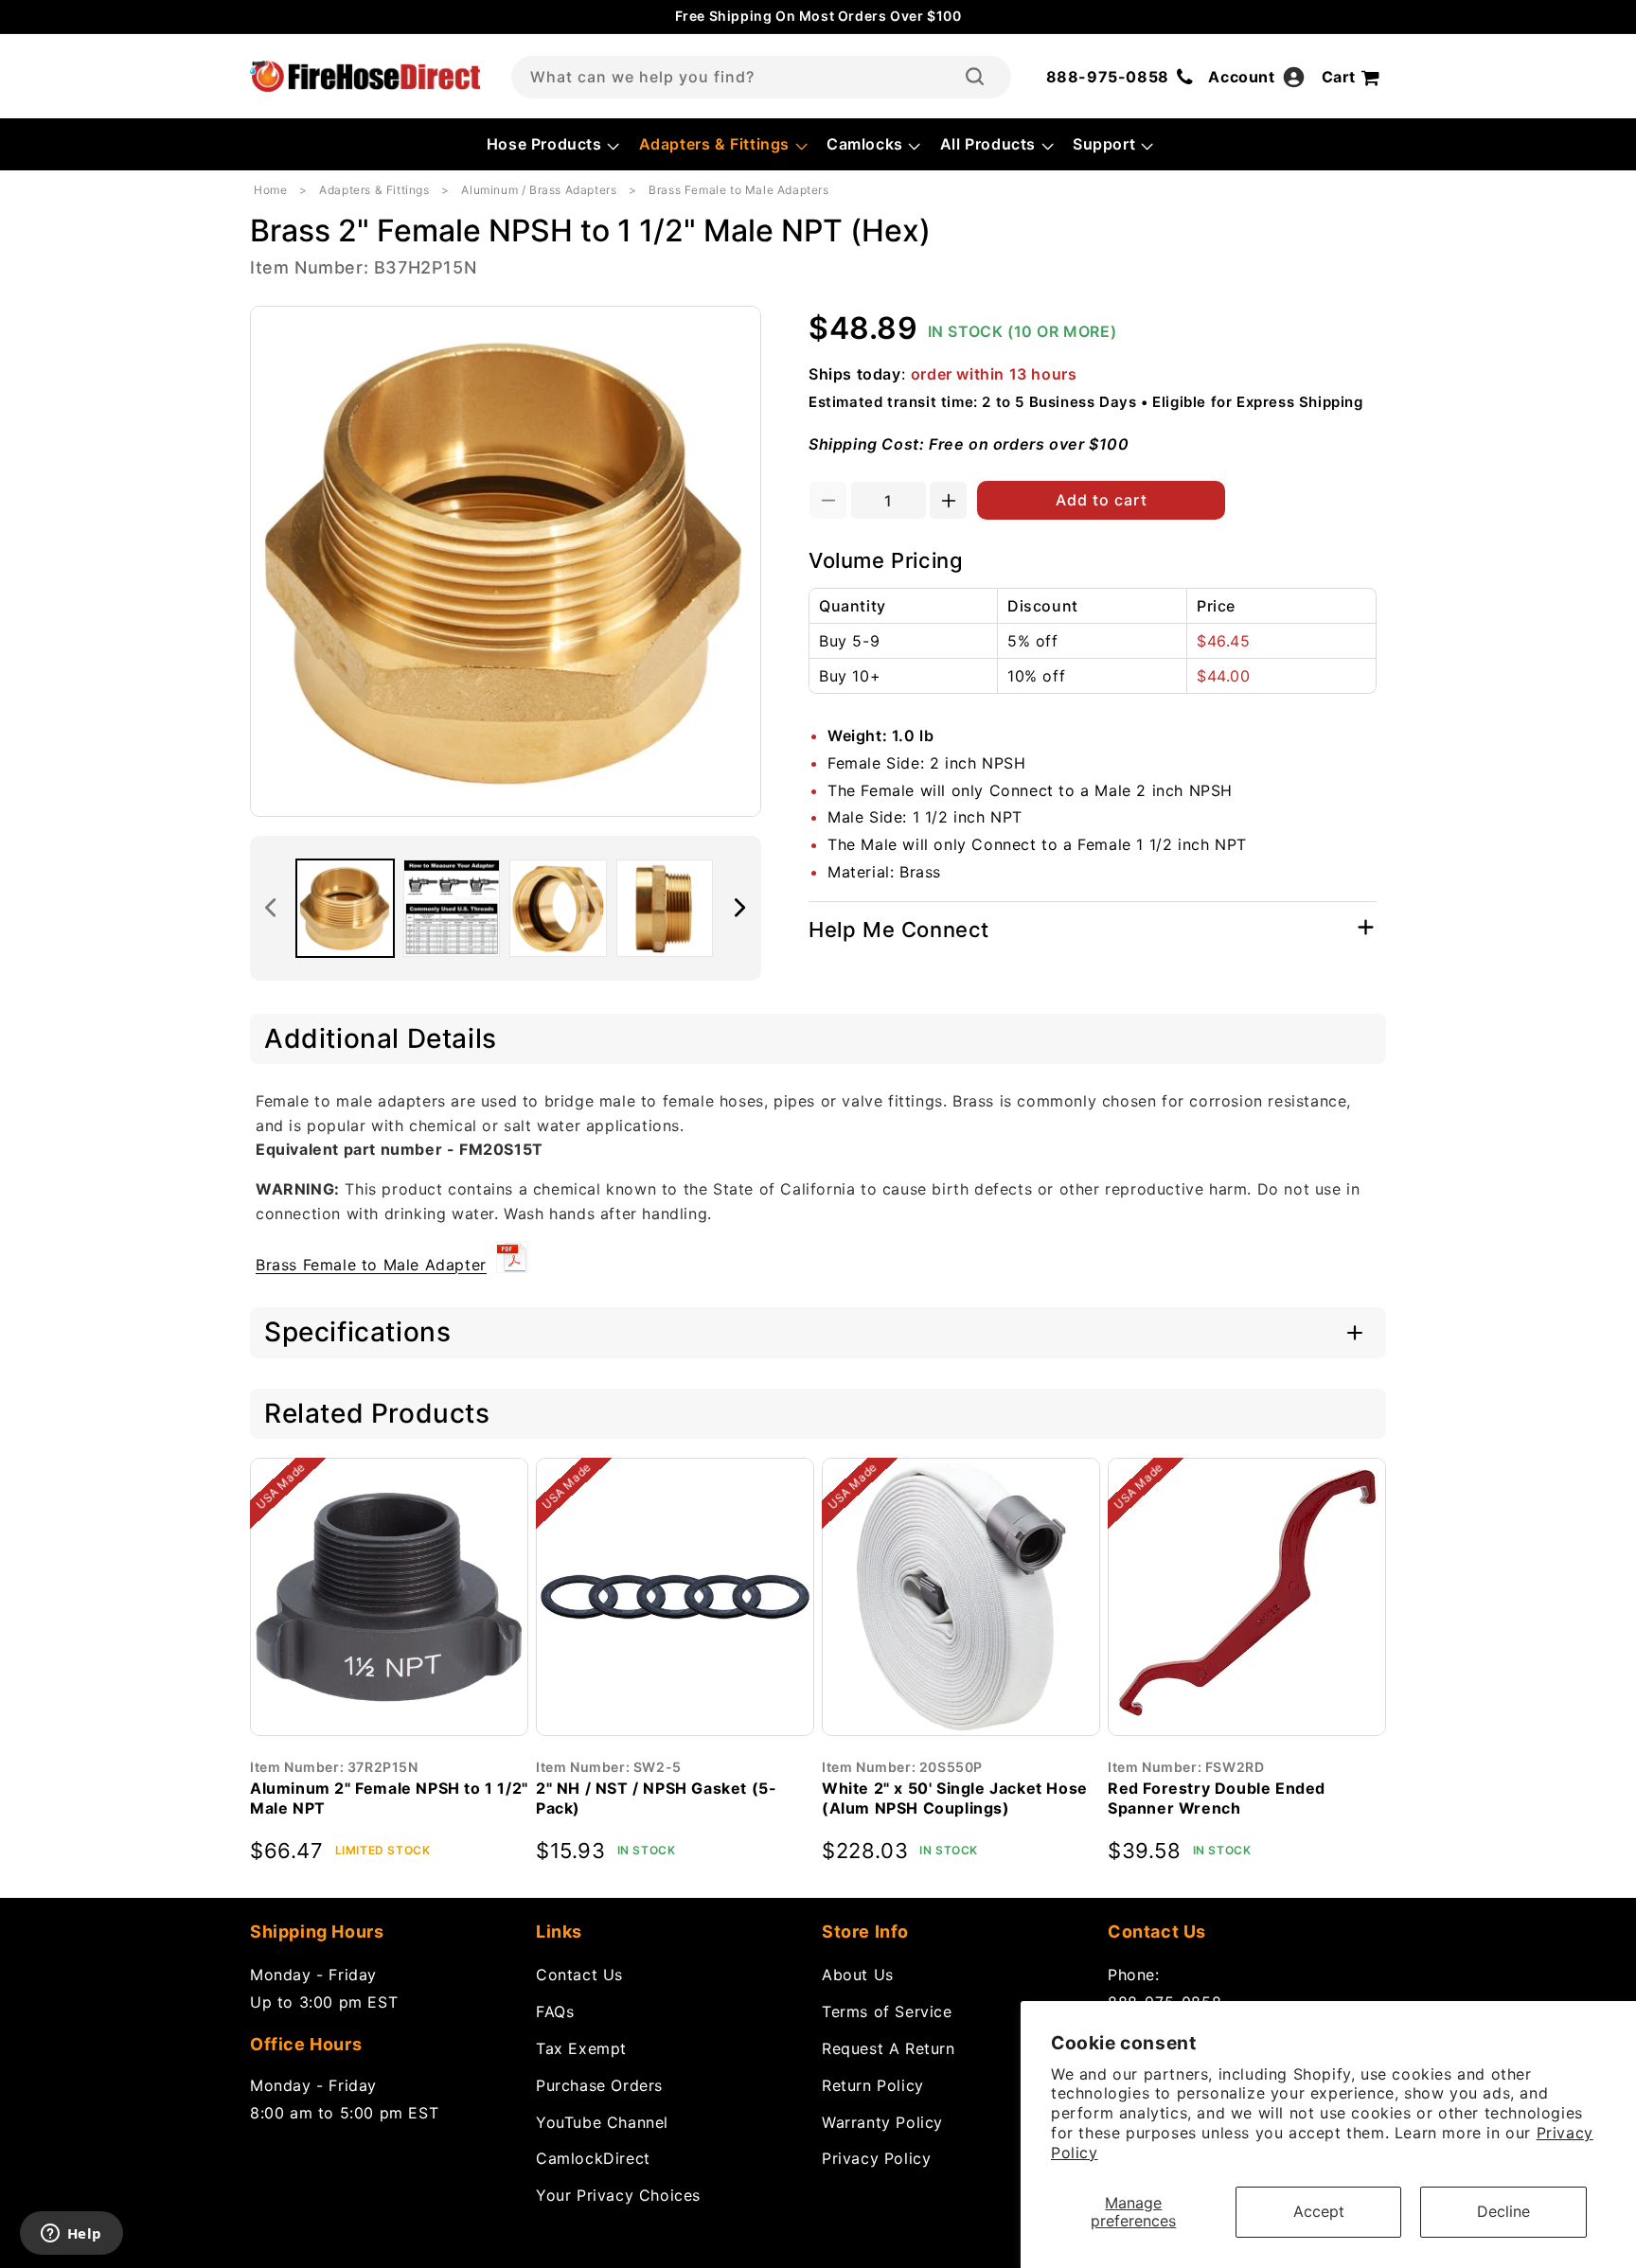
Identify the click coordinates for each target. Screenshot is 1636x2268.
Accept (1319, 2211)
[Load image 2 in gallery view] (452, 908)
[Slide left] (271, 908)
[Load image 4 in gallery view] (665, 908)
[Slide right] (740, 908)
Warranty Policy (882, 2121)
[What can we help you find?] (975, 77)
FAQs (555, 2011)
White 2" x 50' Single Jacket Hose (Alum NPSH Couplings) (955, 1798)
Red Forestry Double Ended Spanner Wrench (1217, 1798)
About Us (858, 1975)
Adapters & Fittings (374, 190)
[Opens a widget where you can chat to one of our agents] (71, 2235)
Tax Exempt (581, 2048)
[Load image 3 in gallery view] (558, 908)
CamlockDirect (593, 2158)
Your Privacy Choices (618, 2195)
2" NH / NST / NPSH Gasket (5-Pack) (656, 1798)
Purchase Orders (599, 2084)
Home (270, 190)
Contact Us (579, 1975)
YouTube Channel (602, 2121)
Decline (1503, 2211)
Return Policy (873, 2084)
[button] (551, 144)
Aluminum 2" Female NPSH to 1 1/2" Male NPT (389, 1798)
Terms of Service (887, 2011)
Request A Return (889, 2048)
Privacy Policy (876, 2158)
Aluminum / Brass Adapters (539, 190)
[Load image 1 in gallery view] (345, 908)
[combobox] (761, 77)
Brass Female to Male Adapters (738, 190)
